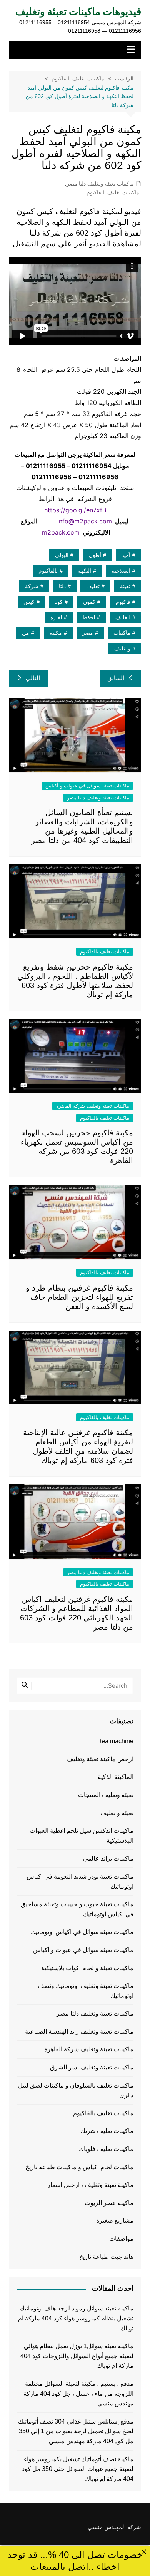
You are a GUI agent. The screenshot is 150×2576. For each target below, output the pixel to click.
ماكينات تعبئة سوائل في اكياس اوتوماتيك (82, 1932)
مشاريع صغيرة (115, 2221)
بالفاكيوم (48, 571)
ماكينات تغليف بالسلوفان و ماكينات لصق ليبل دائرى (76, 2090)
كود (59, 602)
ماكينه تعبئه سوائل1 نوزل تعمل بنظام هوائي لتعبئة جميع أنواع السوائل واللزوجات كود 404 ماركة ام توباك (77, 2356)
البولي (62, 555)
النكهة (85, 571)
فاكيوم (123, 602)
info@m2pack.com (85, 521)
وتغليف (122, 649)
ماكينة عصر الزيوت (109, 2203)
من (26, 633)
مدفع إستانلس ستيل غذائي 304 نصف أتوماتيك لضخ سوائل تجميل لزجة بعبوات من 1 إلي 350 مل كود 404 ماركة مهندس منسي (76, 2431)
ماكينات (122, 633)
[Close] (144, 2552)
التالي (33, 678)
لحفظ (89, 617)
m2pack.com (61, 532)
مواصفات (121, 2239)
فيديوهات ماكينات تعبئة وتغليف (78, 12)
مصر (88, 633)
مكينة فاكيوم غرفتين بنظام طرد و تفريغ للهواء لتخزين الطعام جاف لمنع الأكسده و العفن (79, 1297)
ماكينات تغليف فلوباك (106, 2149)
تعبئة (125, 586)
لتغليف (123, 617)
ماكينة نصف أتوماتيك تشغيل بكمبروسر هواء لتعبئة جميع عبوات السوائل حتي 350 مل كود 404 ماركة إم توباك (78, 2469)
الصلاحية (121, 571)
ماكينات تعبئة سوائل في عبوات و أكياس (87, 786)
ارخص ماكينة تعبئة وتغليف (100, 1759)
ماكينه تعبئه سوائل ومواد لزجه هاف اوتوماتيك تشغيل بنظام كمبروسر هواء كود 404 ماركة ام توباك (76, 2318)
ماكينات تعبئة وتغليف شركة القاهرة (93, 1106)
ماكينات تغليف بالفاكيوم (113, 192)
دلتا (62, 586)
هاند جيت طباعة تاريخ (106, 2257)
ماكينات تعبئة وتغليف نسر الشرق (92, 2067)
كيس (29, 602)
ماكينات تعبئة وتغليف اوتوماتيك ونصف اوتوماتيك (86, 1991)
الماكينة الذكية (116, 1777)
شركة (32, 586)
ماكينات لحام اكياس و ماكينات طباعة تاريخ (79, 2167)
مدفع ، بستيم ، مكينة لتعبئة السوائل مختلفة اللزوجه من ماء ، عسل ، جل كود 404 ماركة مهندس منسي (78, 2394)
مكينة (56, 633)
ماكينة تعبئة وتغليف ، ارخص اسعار (90, 2185)
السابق (116, 678)
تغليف (93, 586)
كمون (89, 602)
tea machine (117, 1741)
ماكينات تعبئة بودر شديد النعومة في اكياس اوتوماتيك (80, 1881)
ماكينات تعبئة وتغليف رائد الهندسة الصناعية (79, 2032)
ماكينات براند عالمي (108, 1858)
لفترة (56, 617)
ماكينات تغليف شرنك (107, 2131)
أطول (95, 555)
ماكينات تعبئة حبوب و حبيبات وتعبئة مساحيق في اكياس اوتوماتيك (77, 1909)
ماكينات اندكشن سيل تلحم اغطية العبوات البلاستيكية (82, 1836)
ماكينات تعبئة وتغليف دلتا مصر (100, 184)
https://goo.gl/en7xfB (75, 510)
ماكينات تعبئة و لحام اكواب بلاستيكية (87, 1968)
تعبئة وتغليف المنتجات (106, 1795)
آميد (126, 555)
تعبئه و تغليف (117, 1813)
